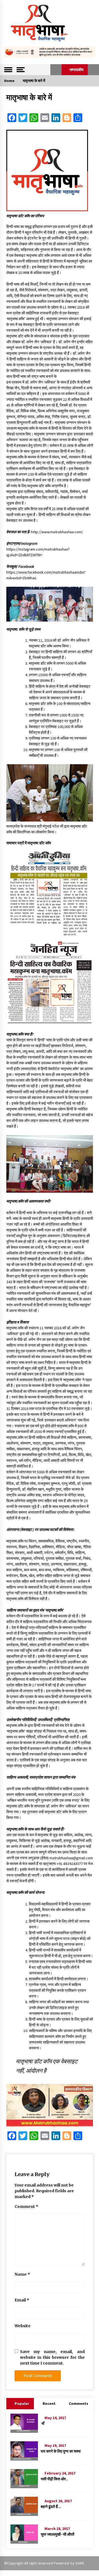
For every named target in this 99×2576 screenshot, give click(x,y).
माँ (42, 2423)
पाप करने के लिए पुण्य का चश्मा (61, 2451)
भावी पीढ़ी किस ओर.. (54, 2479)
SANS (80, 2563)
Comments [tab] (79, 2403)
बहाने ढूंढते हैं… (51, 2507)
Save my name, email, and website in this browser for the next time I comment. (52, 2357)
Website (23, 2326)
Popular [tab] (22, 2403)
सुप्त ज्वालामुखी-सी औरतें (57, 2534)
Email (22, 2300)
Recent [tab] (49, 2403)
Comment (26, 2207)
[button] (56, 70)
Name (22, 2274)
